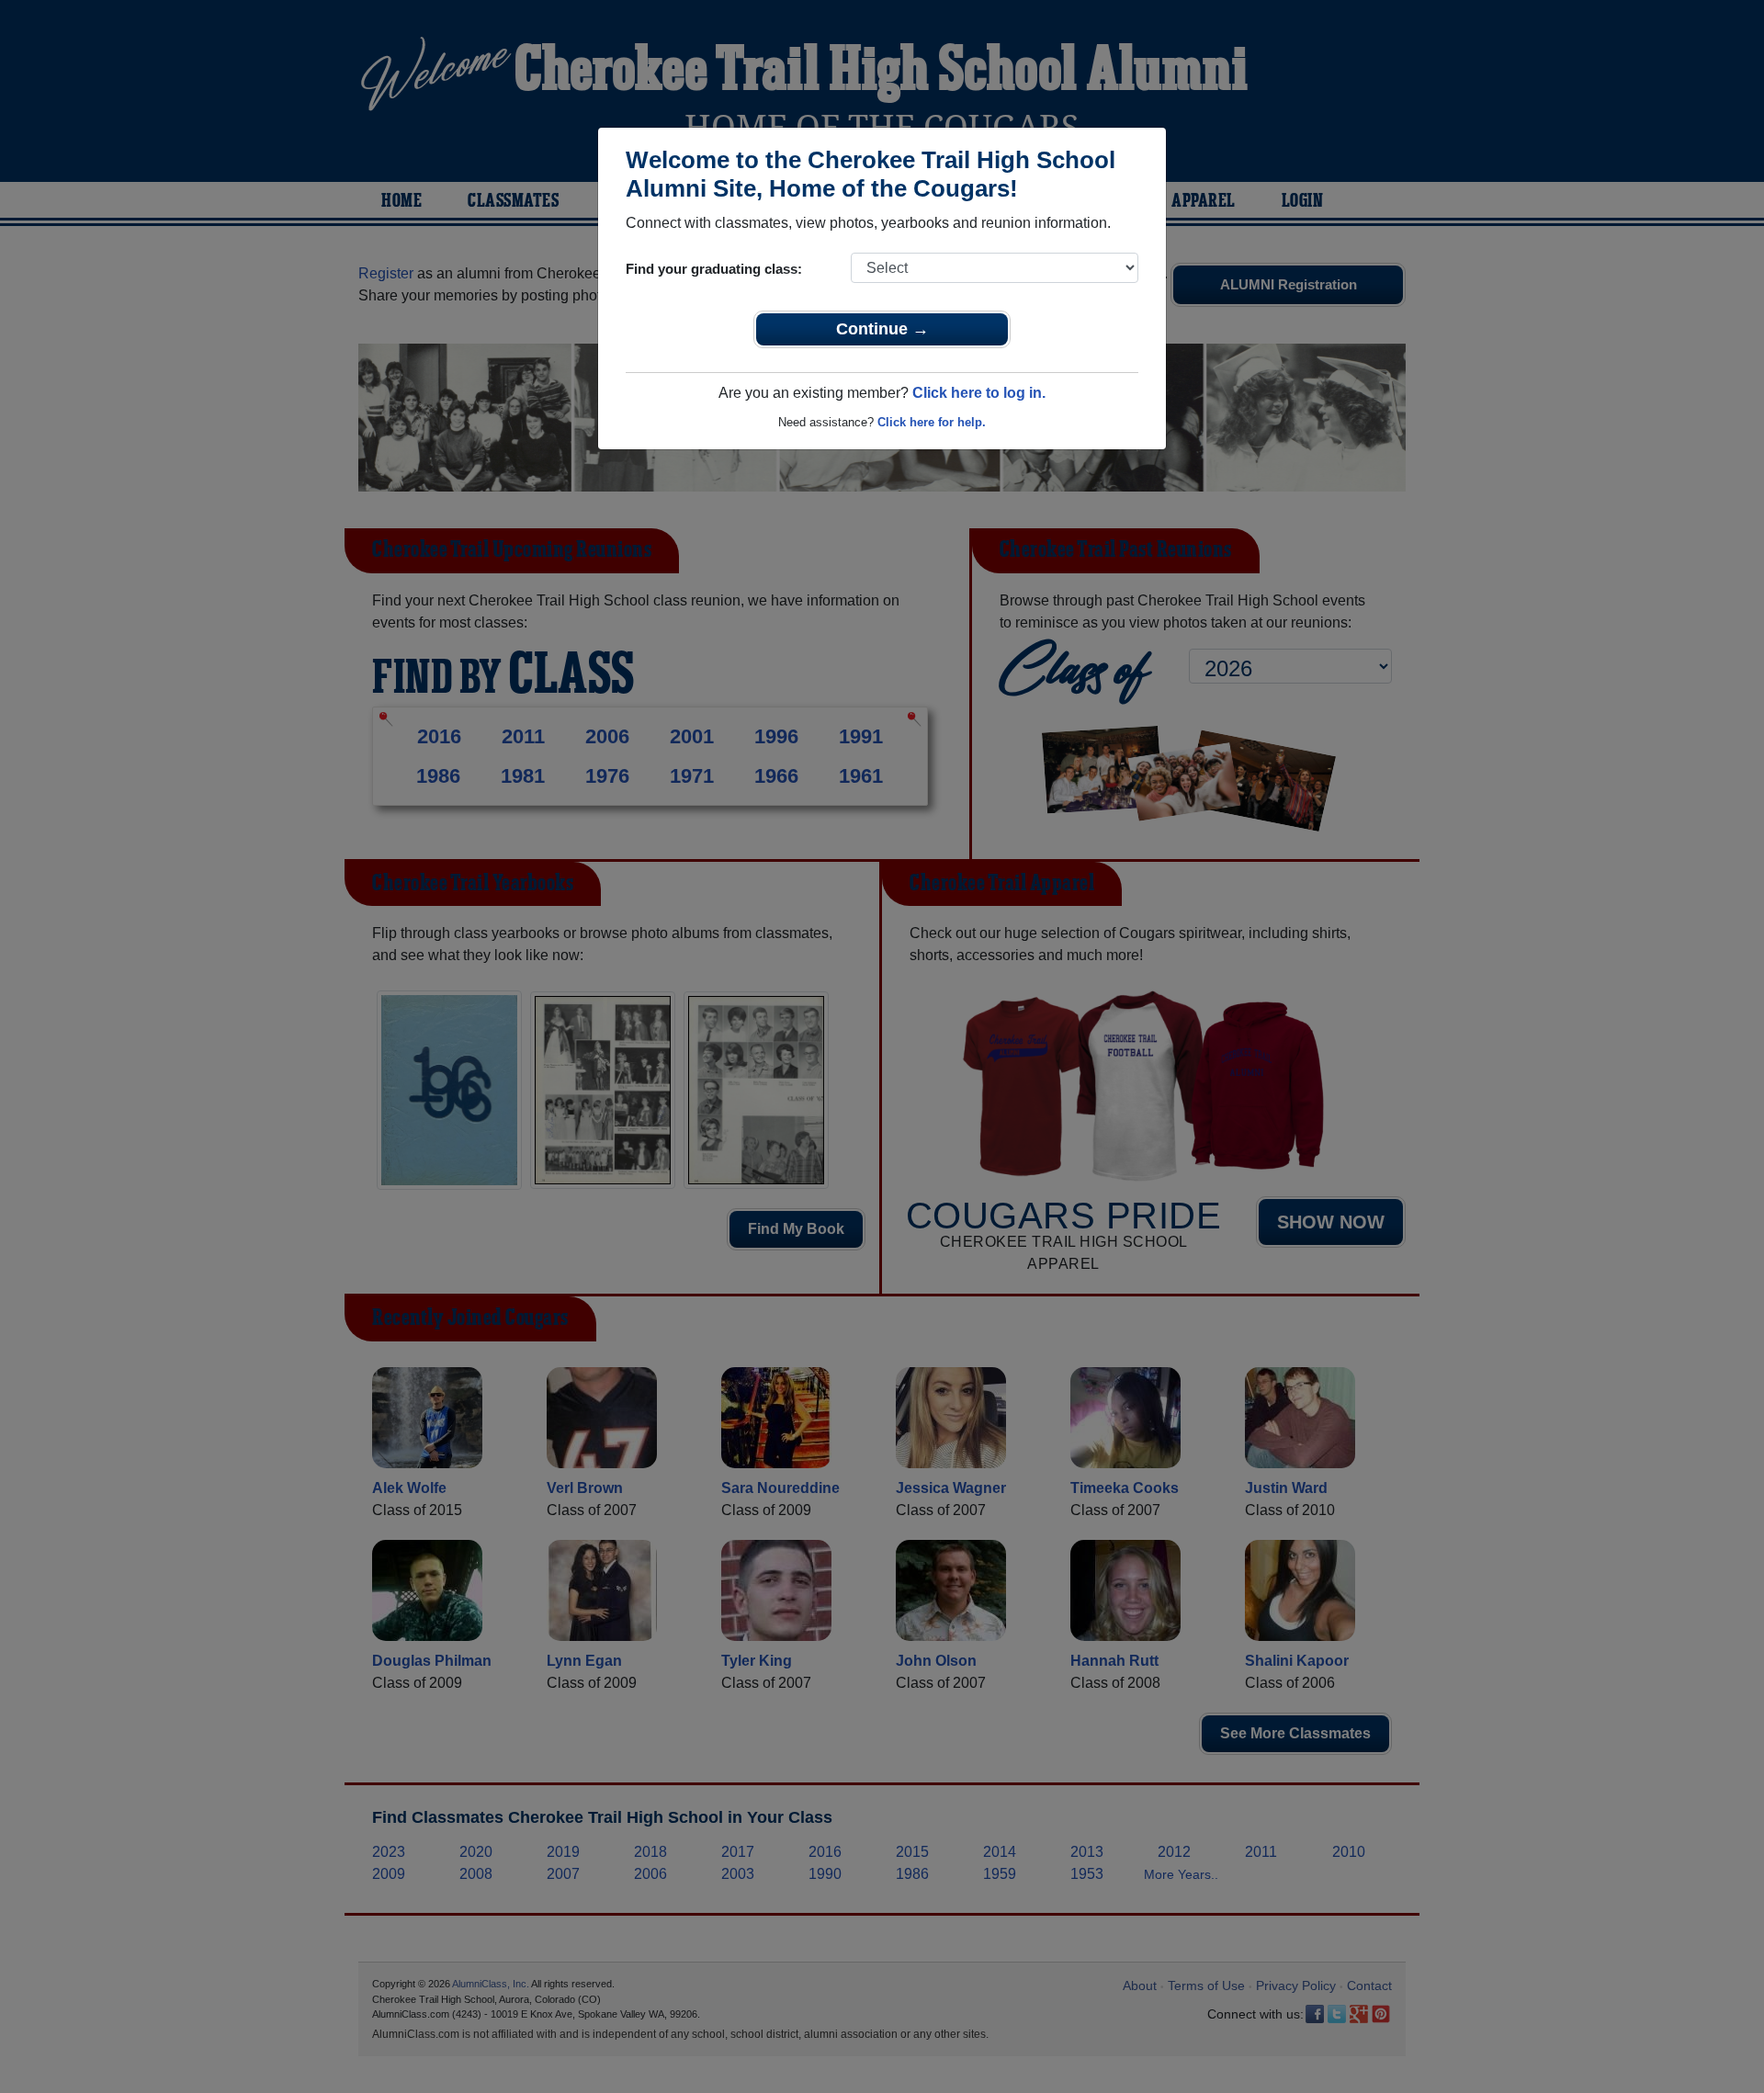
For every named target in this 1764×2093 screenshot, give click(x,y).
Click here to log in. (979, 393)
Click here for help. (932, 422)
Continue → (882, 329)
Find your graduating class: (714, 269)
